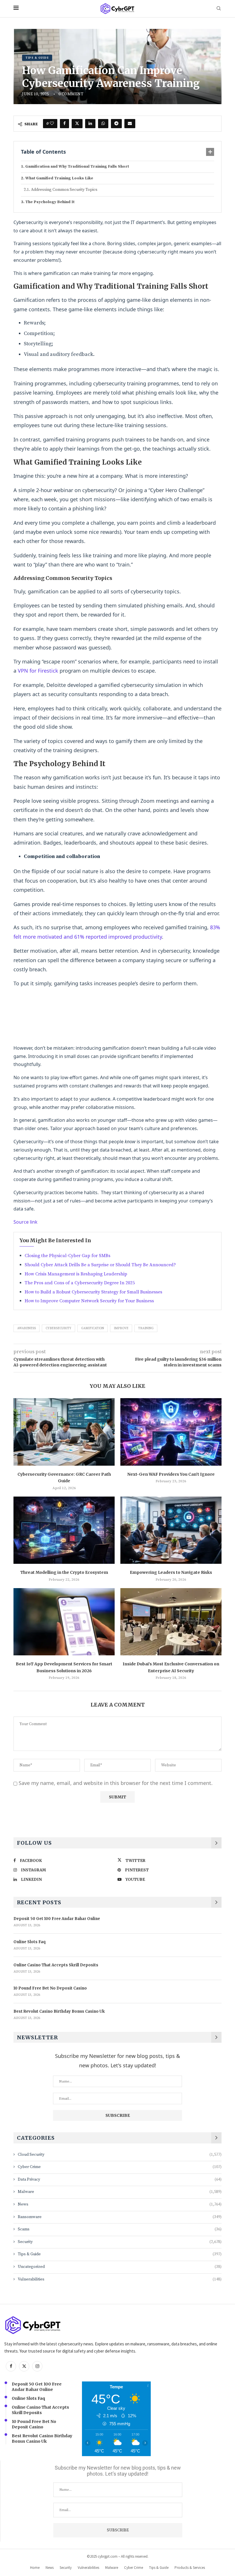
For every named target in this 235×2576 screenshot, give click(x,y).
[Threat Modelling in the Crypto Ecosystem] (64, 1530)
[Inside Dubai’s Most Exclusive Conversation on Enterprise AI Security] (171, 1622)
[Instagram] (37, 2366)
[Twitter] (24, 2366)
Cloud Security (120, 2155)
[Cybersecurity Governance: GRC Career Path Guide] (64, 1432)
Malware (120, 2192)
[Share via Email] (130, 124)
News (120, 2204)
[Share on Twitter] (77, 124)
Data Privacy (120, 2179)
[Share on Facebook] (64, 124)
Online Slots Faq (30, 1942)
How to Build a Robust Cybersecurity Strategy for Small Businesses (93, 1292)
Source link (26, 1222)
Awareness (27, 1328)
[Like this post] (52, 124)
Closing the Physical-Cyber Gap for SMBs (67, 1256)
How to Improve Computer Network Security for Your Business (89, 1301)
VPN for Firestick (38, 671)
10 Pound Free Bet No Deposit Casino (50, 1988)
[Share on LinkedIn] (90, 124)
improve (121, 1328)
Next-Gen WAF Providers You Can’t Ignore (171, 1474)
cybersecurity (58, 1328)
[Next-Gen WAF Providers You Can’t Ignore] (171, 1432)
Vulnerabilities (120, 2279)
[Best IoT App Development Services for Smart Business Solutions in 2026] (64, 1622)
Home (35, 2568)
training (146, 1328)
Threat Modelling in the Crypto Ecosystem (64, 1572)
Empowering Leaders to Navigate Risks (171, 1572)
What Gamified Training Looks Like (59, 178)
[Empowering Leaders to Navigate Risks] (171, 1530)
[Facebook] (11, 2366)
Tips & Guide (120, 2254)
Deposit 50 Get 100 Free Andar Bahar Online (57, 1919)
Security (120, 2242)
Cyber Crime (120, 2167)
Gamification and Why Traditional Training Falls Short (77, 167)
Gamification (93, 1328)
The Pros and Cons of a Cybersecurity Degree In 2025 (80, 1283)
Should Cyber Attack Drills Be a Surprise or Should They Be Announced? (100, 1265)
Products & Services (190, 2568)
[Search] (219, 9)
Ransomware (120, 2217)
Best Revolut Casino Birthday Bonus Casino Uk (59, 2011)
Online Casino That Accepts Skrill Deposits (56, 1965)
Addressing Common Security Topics (64, 190)
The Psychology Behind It (50, 202)
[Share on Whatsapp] (103, 124)
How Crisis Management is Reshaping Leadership (76, 1274)
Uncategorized (120, 2267)
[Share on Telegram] (116, 124)
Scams (120, 2229)
